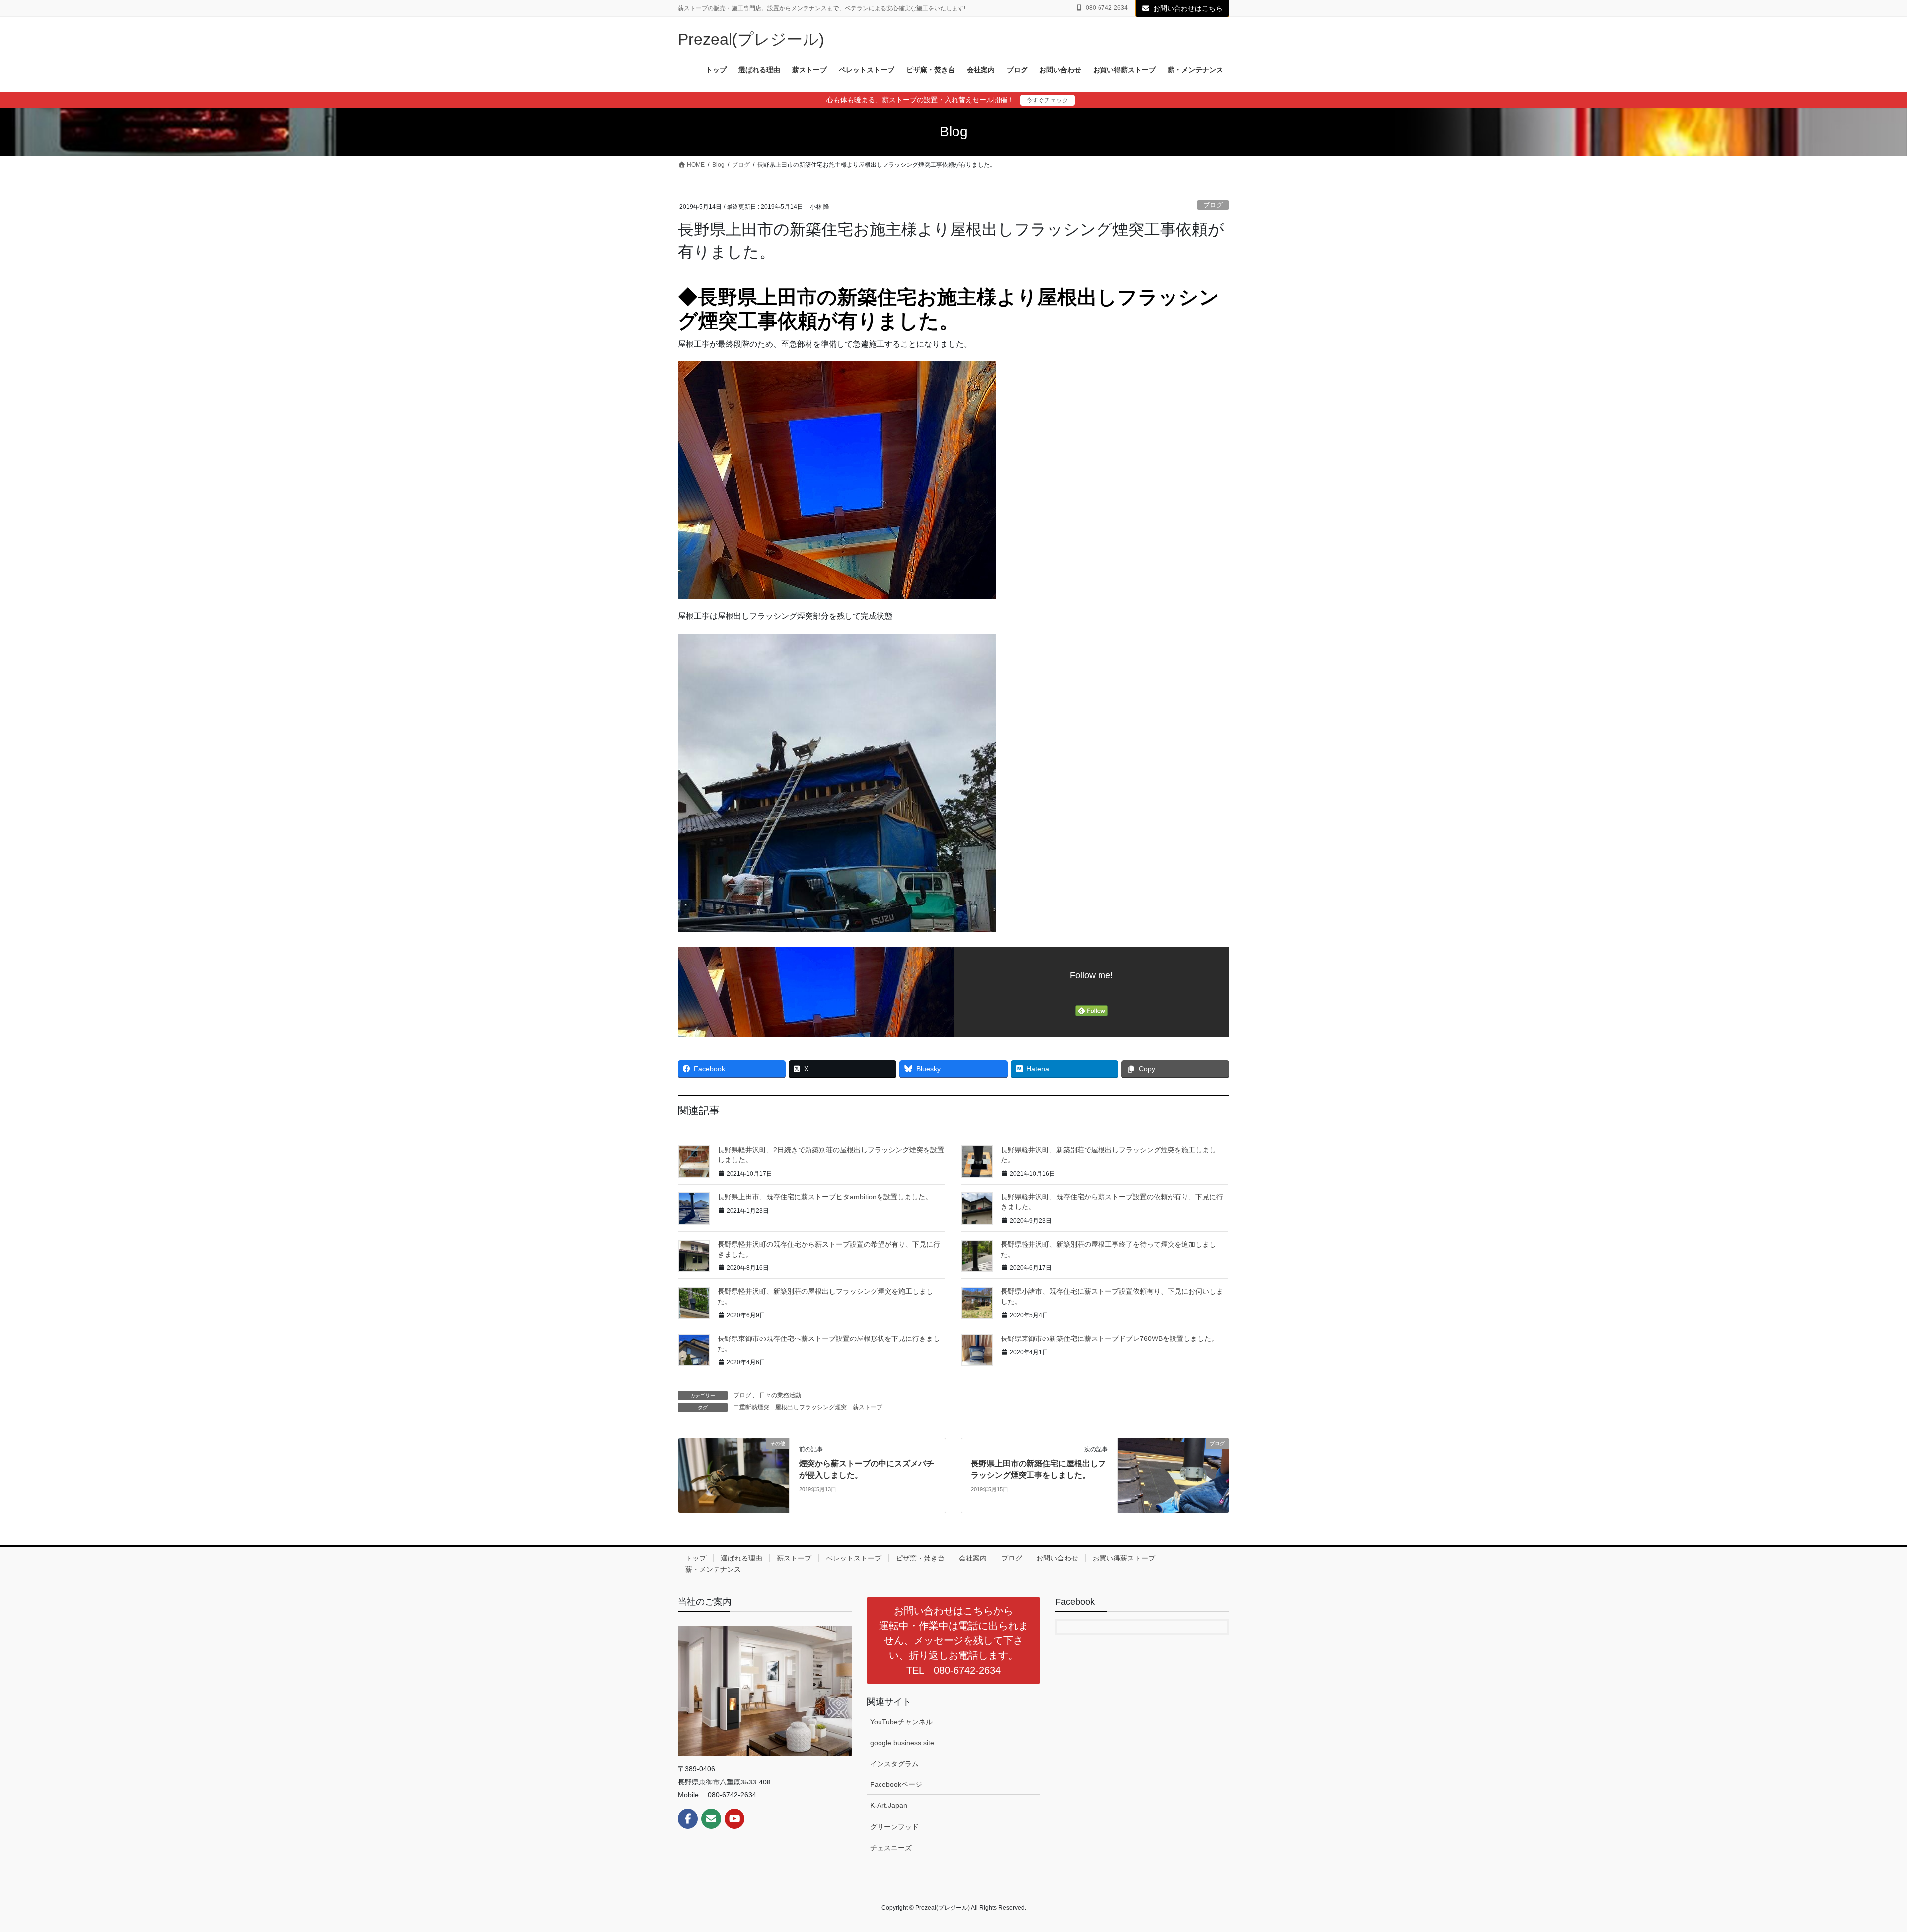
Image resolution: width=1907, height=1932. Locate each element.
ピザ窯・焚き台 (920, 1558)
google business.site (902, 1743)
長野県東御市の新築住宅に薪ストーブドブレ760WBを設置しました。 (1109, 1338)
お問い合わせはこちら (1188, 8)
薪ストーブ (868, 1407)
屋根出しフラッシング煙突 (811, 1407)
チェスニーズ (891, 1848)
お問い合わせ (1057, 1558)
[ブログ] (1173, 1475)
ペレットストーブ (854, 1558)
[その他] (734, 1475)
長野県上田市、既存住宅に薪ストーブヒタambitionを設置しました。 (825, 1197)
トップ (696, 1558)
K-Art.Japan (889, 1805)
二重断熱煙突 (751, 1407)
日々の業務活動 (780, 1395)
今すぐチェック (1047, 100)
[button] (953, 1640)
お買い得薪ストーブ (1124, 1558)
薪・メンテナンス (713, 1569)
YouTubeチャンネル (901, 1722)
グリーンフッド (894, 1827)
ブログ (1213, 205)
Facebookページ (896, 1784)
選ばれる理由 (741, 1558)
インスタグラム (894, 1764)
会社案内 (973, 1558)
